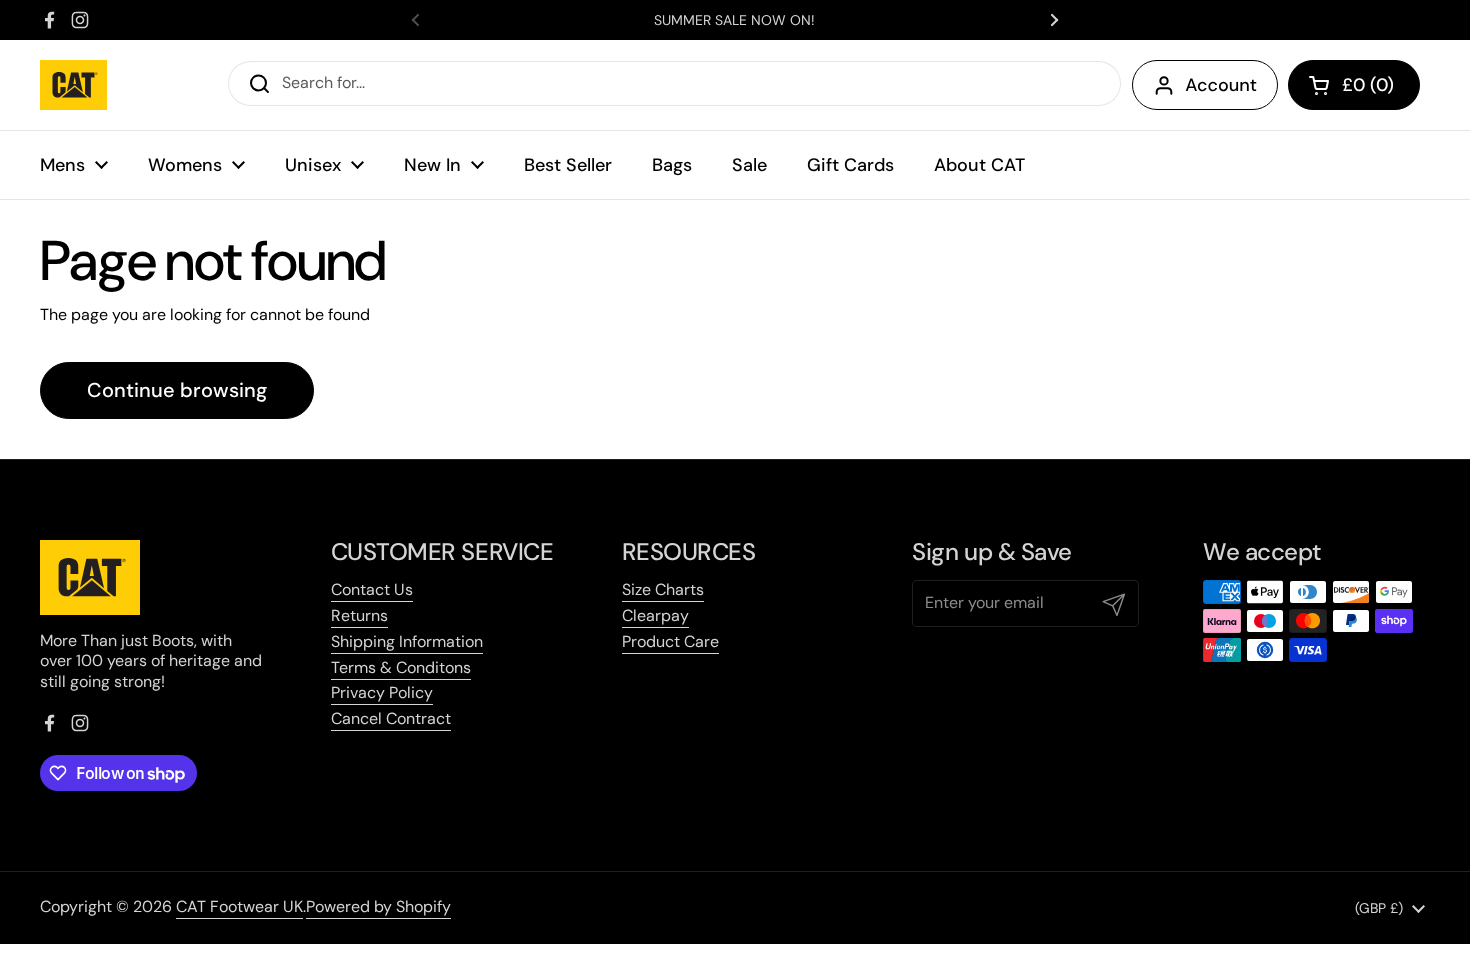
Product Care (670, 641)
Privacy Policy (382, 692)
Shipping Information (407, 641)
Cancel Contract (391, 718)
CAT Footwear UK (239, 906)
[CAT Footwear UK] (73, 85)
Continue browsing (177, 390)
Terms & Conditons (401, 667)
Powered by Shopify (378, 906)
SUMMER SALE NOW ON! (734, 20)
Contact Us (372, 589)
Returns (359, 615)
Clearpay (655, 615)
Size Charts (663, 589)
